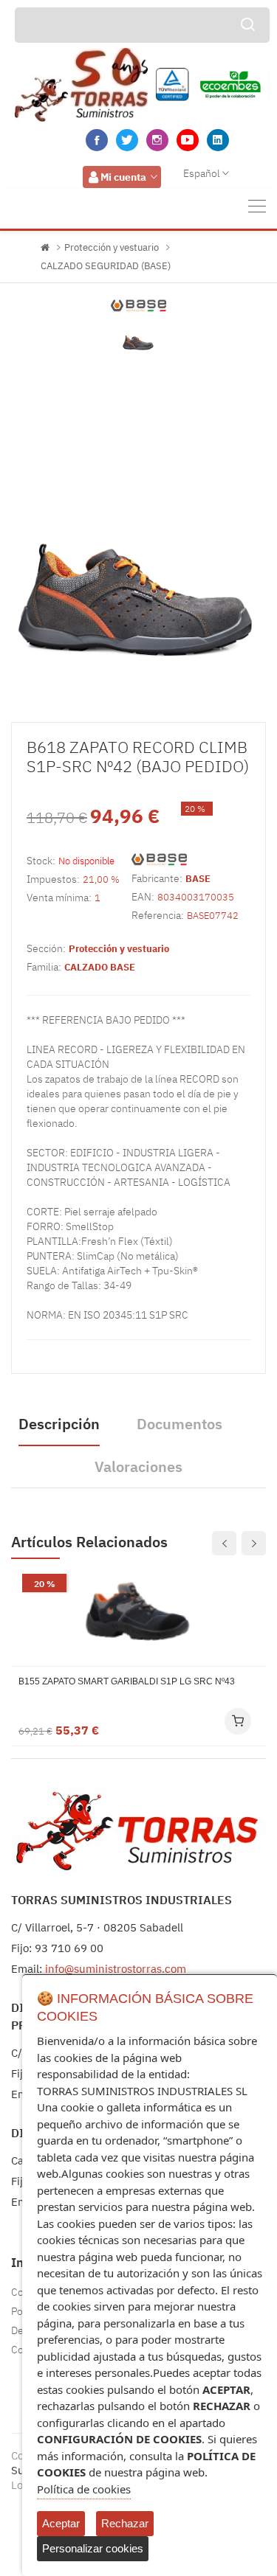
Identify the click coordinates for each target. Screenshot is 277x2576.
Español (202, 173)
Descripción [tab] (59, 1424)
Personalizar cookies (93, 2548)
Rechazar (125, 2523)
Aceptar (61, 2523)
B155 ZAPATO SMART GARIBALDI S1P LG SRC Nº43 (127, 1681)
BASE (198, 879)
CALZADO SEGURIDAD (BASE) (106, 266)
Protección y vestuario (112, 247)
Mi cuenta (123, 177)
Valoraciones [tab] (138, 1466)
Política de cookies (84, 2489)
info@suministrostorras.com (116, 1969)
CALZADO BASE (100, 967)
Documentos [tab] (179, 1424)
